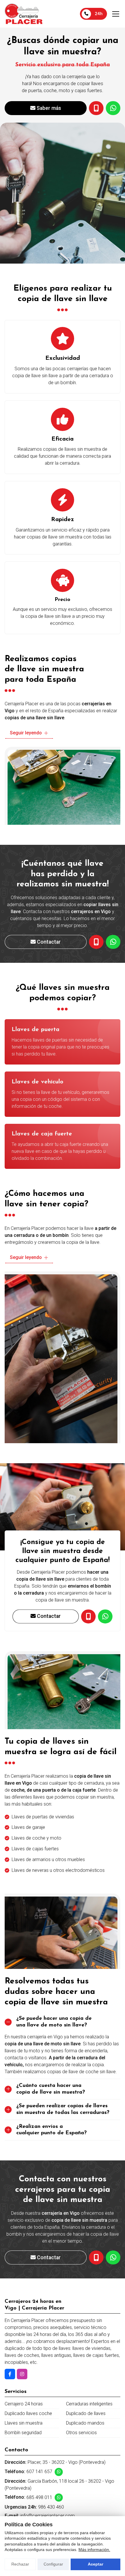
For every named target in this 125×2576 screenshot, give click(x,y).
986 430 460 (51, 2507)
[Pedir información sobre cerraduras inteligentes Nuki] (113, 108)
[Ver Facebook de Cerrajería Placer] (10, 2374)
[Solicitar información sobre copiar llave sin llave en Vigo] (113, 942)
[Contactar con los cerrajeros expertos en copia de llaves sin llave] (113, 2257)
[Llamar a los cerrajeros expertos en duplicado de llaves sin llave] (96, 942)
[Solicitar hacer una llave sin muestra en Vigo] (96, 108)
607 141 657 (39, 2472)
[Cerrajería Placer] (24, 14)
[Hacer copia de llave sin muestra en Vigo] (96, 2257)
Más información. (94, 2550)
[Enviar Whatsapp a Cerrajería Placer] (59, 2472)
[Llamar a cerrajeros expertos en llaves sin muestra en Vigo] (88, 1616)
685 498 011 (39, 2497)
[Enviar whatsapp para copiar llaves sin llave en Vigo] (105, 1616)
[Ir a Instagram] (22, 2374)
